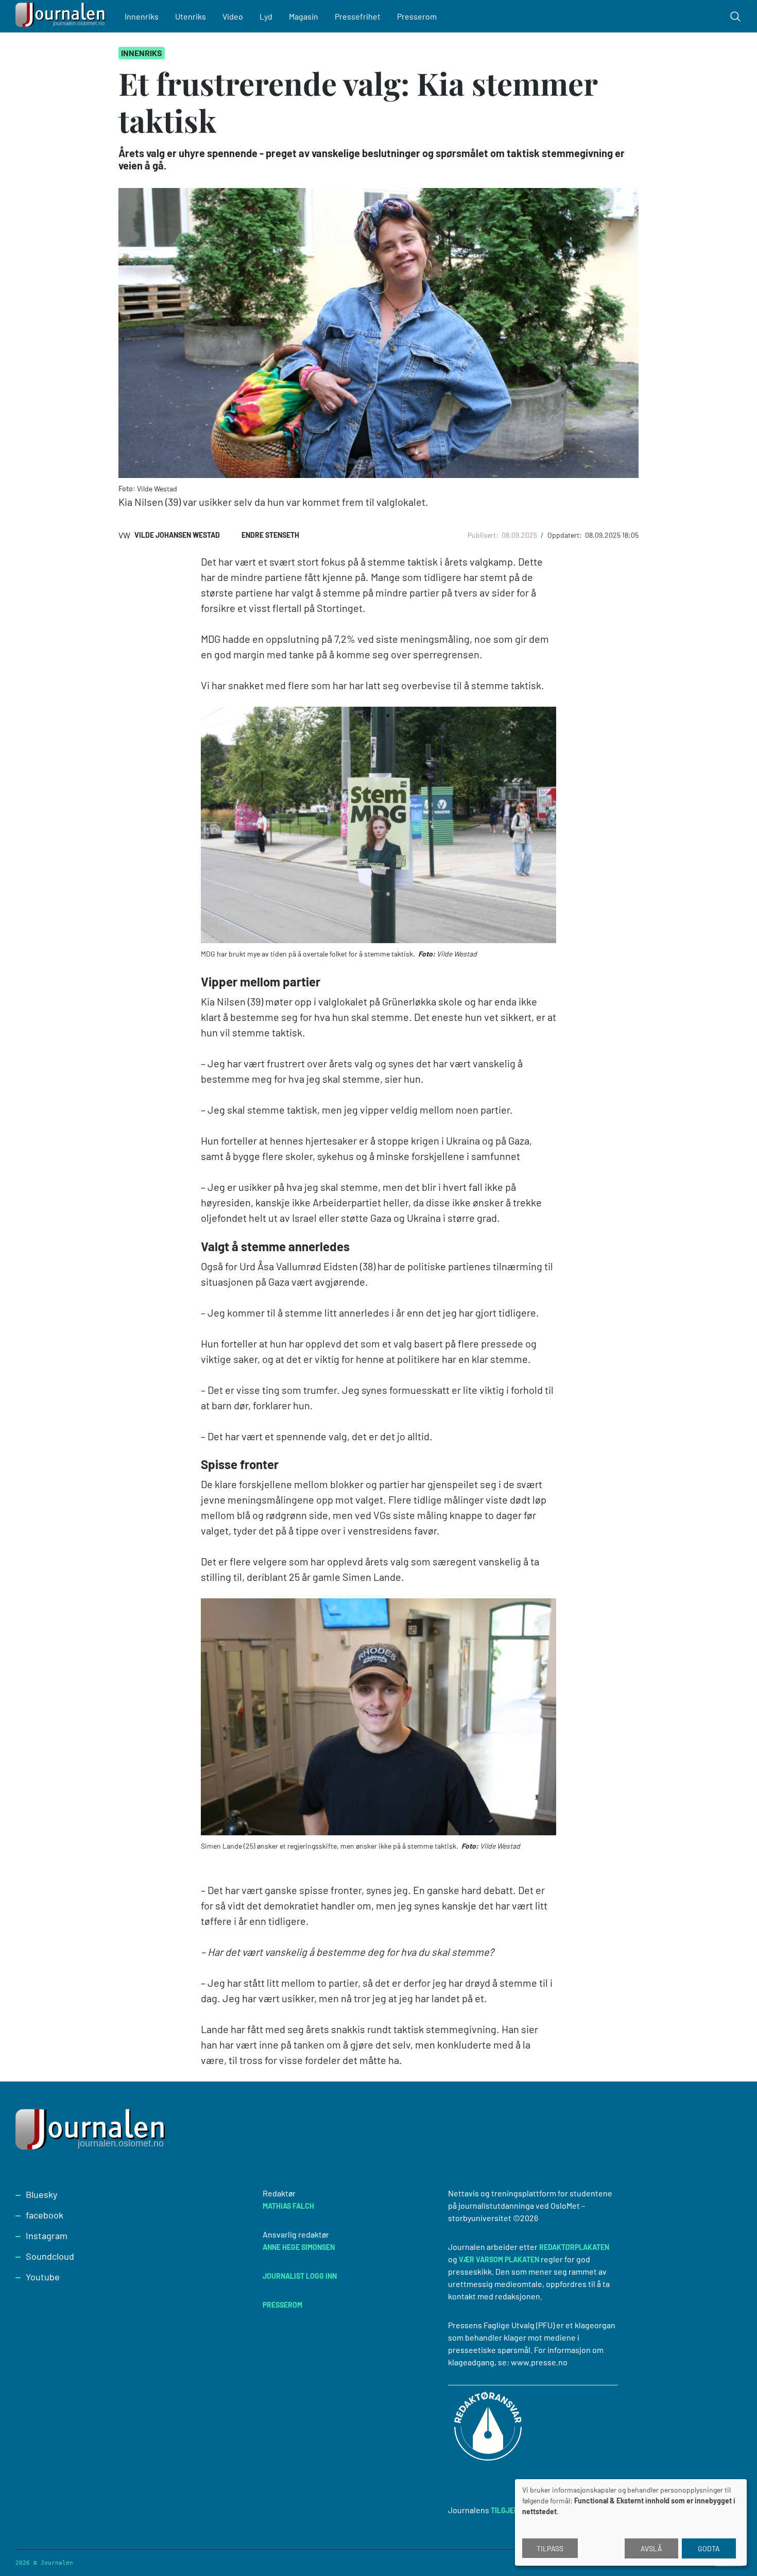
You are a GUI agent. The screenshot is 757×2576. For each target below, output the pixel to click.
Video (233, 16)
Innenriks (142, 16)
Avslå (651, 2548)
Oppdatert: (565, 535)
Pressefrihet (358, 16)
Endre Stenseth (270, 535)
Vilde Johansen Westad (177, 535)
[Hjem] (62, 16)
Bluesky (41, 2194)
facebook (45, 2215)
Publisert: (484, 535)
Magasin (304, 16)
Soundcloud (50, 2256)
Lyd (266, 16)
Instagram (47, 2236)
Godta (709, 2548)
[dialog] (631, 2522)
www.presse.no (539, 2362)
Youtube (43, 2277)
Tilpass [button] (550, 2548)
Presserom (417, 16)
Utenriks (191, 16)
